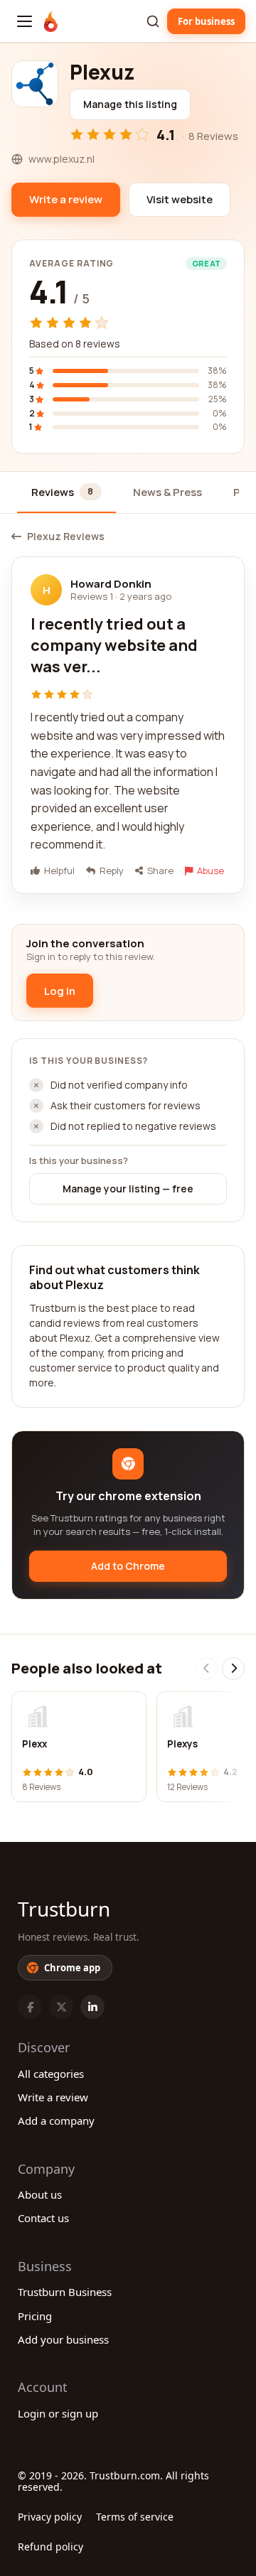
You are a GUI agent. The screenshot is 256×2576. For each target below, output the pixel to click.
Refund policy (50, 2547)
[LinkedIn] (92, 2007)
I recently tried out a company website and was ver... (114, 645)
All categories (51, 2074)
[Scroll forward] (233, 1669)
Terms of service (135, 2517)
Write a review (53, 2097)
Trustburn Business (65, 2292)
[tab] (66, 493)
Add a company (56, 2120)
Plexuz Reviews (66, 537)
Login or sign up (58, 2413)
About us (40, 2194)
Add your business (63, 2339)
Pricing (35, 2316)
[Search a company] (153, 21)
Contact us (43, 2218)
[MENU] (25, 21)
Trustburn (64, 1909)
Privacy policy (50, 2517)
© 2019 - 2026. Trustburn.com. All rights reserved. (113, 2481)
